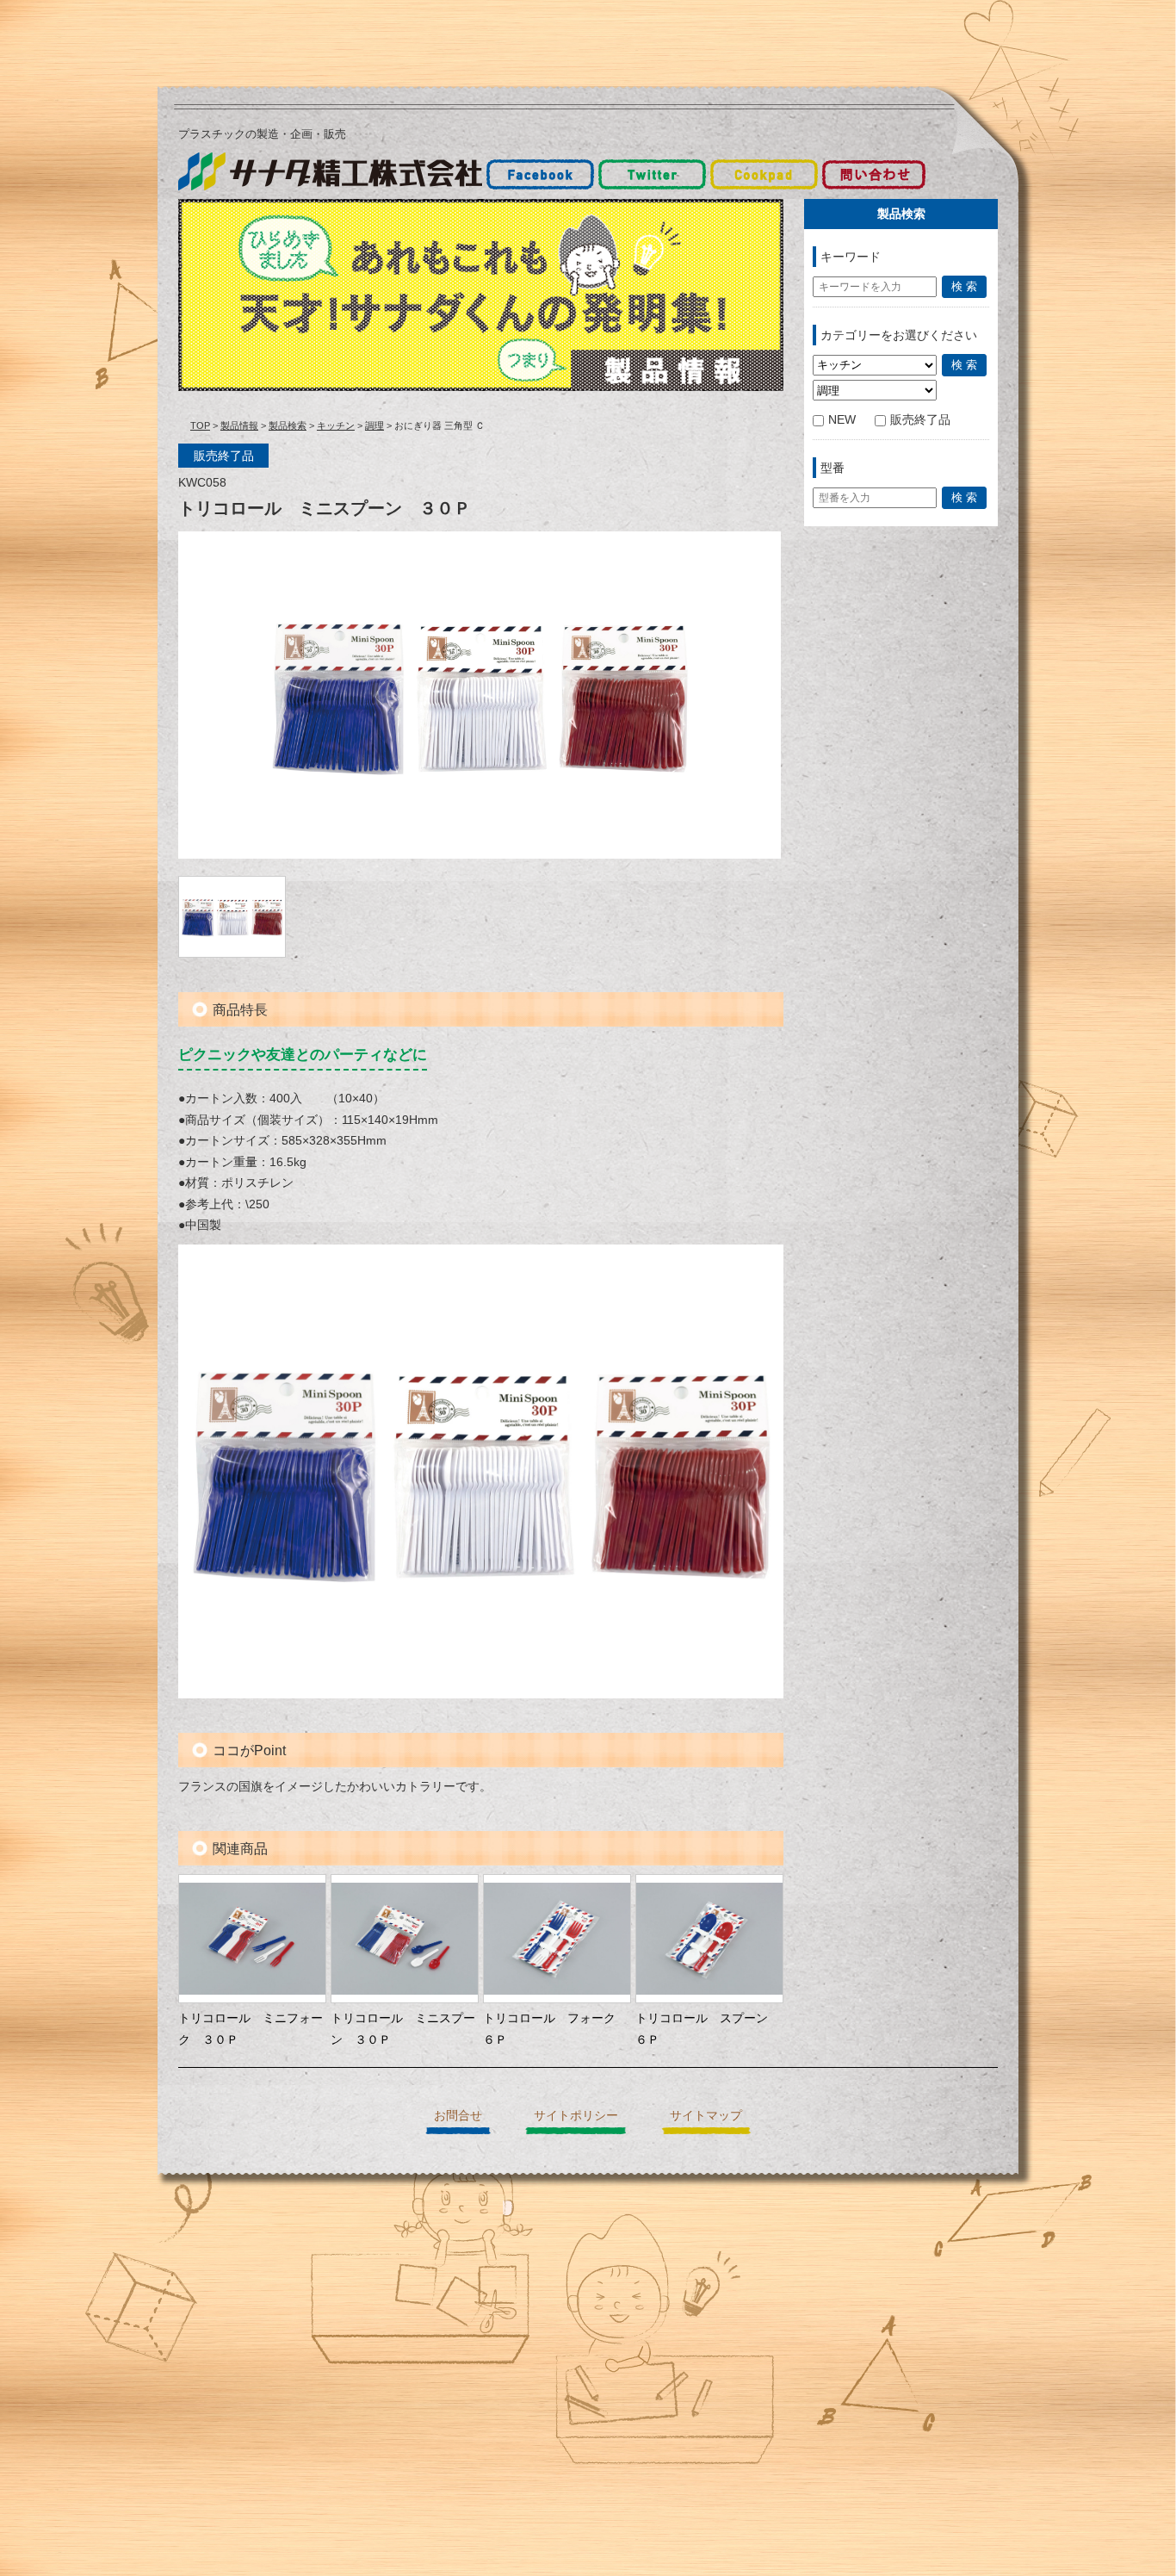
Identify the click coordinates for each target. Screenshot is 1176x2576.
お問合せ (458, 2115)
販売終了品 (920, 419)
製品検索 (288, 425)
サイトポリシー (576, 2115)
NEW (842, 419)
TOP (200, 425)
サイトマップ (706, 2115)
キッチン (336, 425)
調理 (374, 425)
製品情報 (239, 425)
